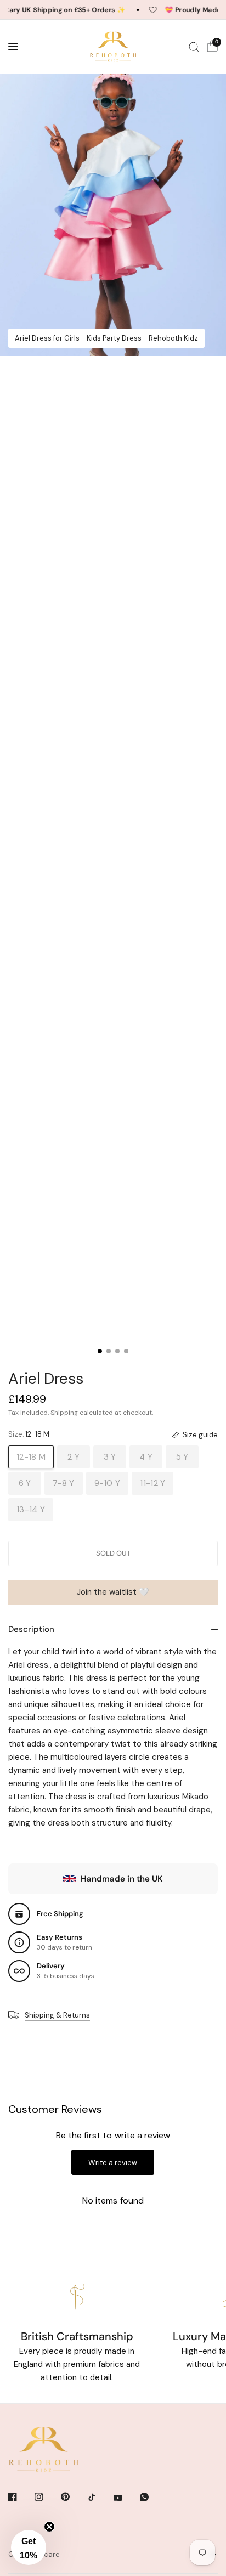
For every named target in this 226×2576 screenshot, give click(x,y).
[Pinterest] (73, 2496)
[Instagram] (47, 2497)
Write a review (113, 2163)
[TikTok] (99, 2497)
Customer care (34, 2554)
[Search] (194, 47)
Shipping (64, 1413)
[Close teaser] (49, 2527)
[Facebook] (20, 2497)
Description (31, 1629)
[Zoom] (113, 215)
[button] (29, 2547)
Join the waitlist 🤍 (113, 1592)
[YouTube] (126, 2498)
